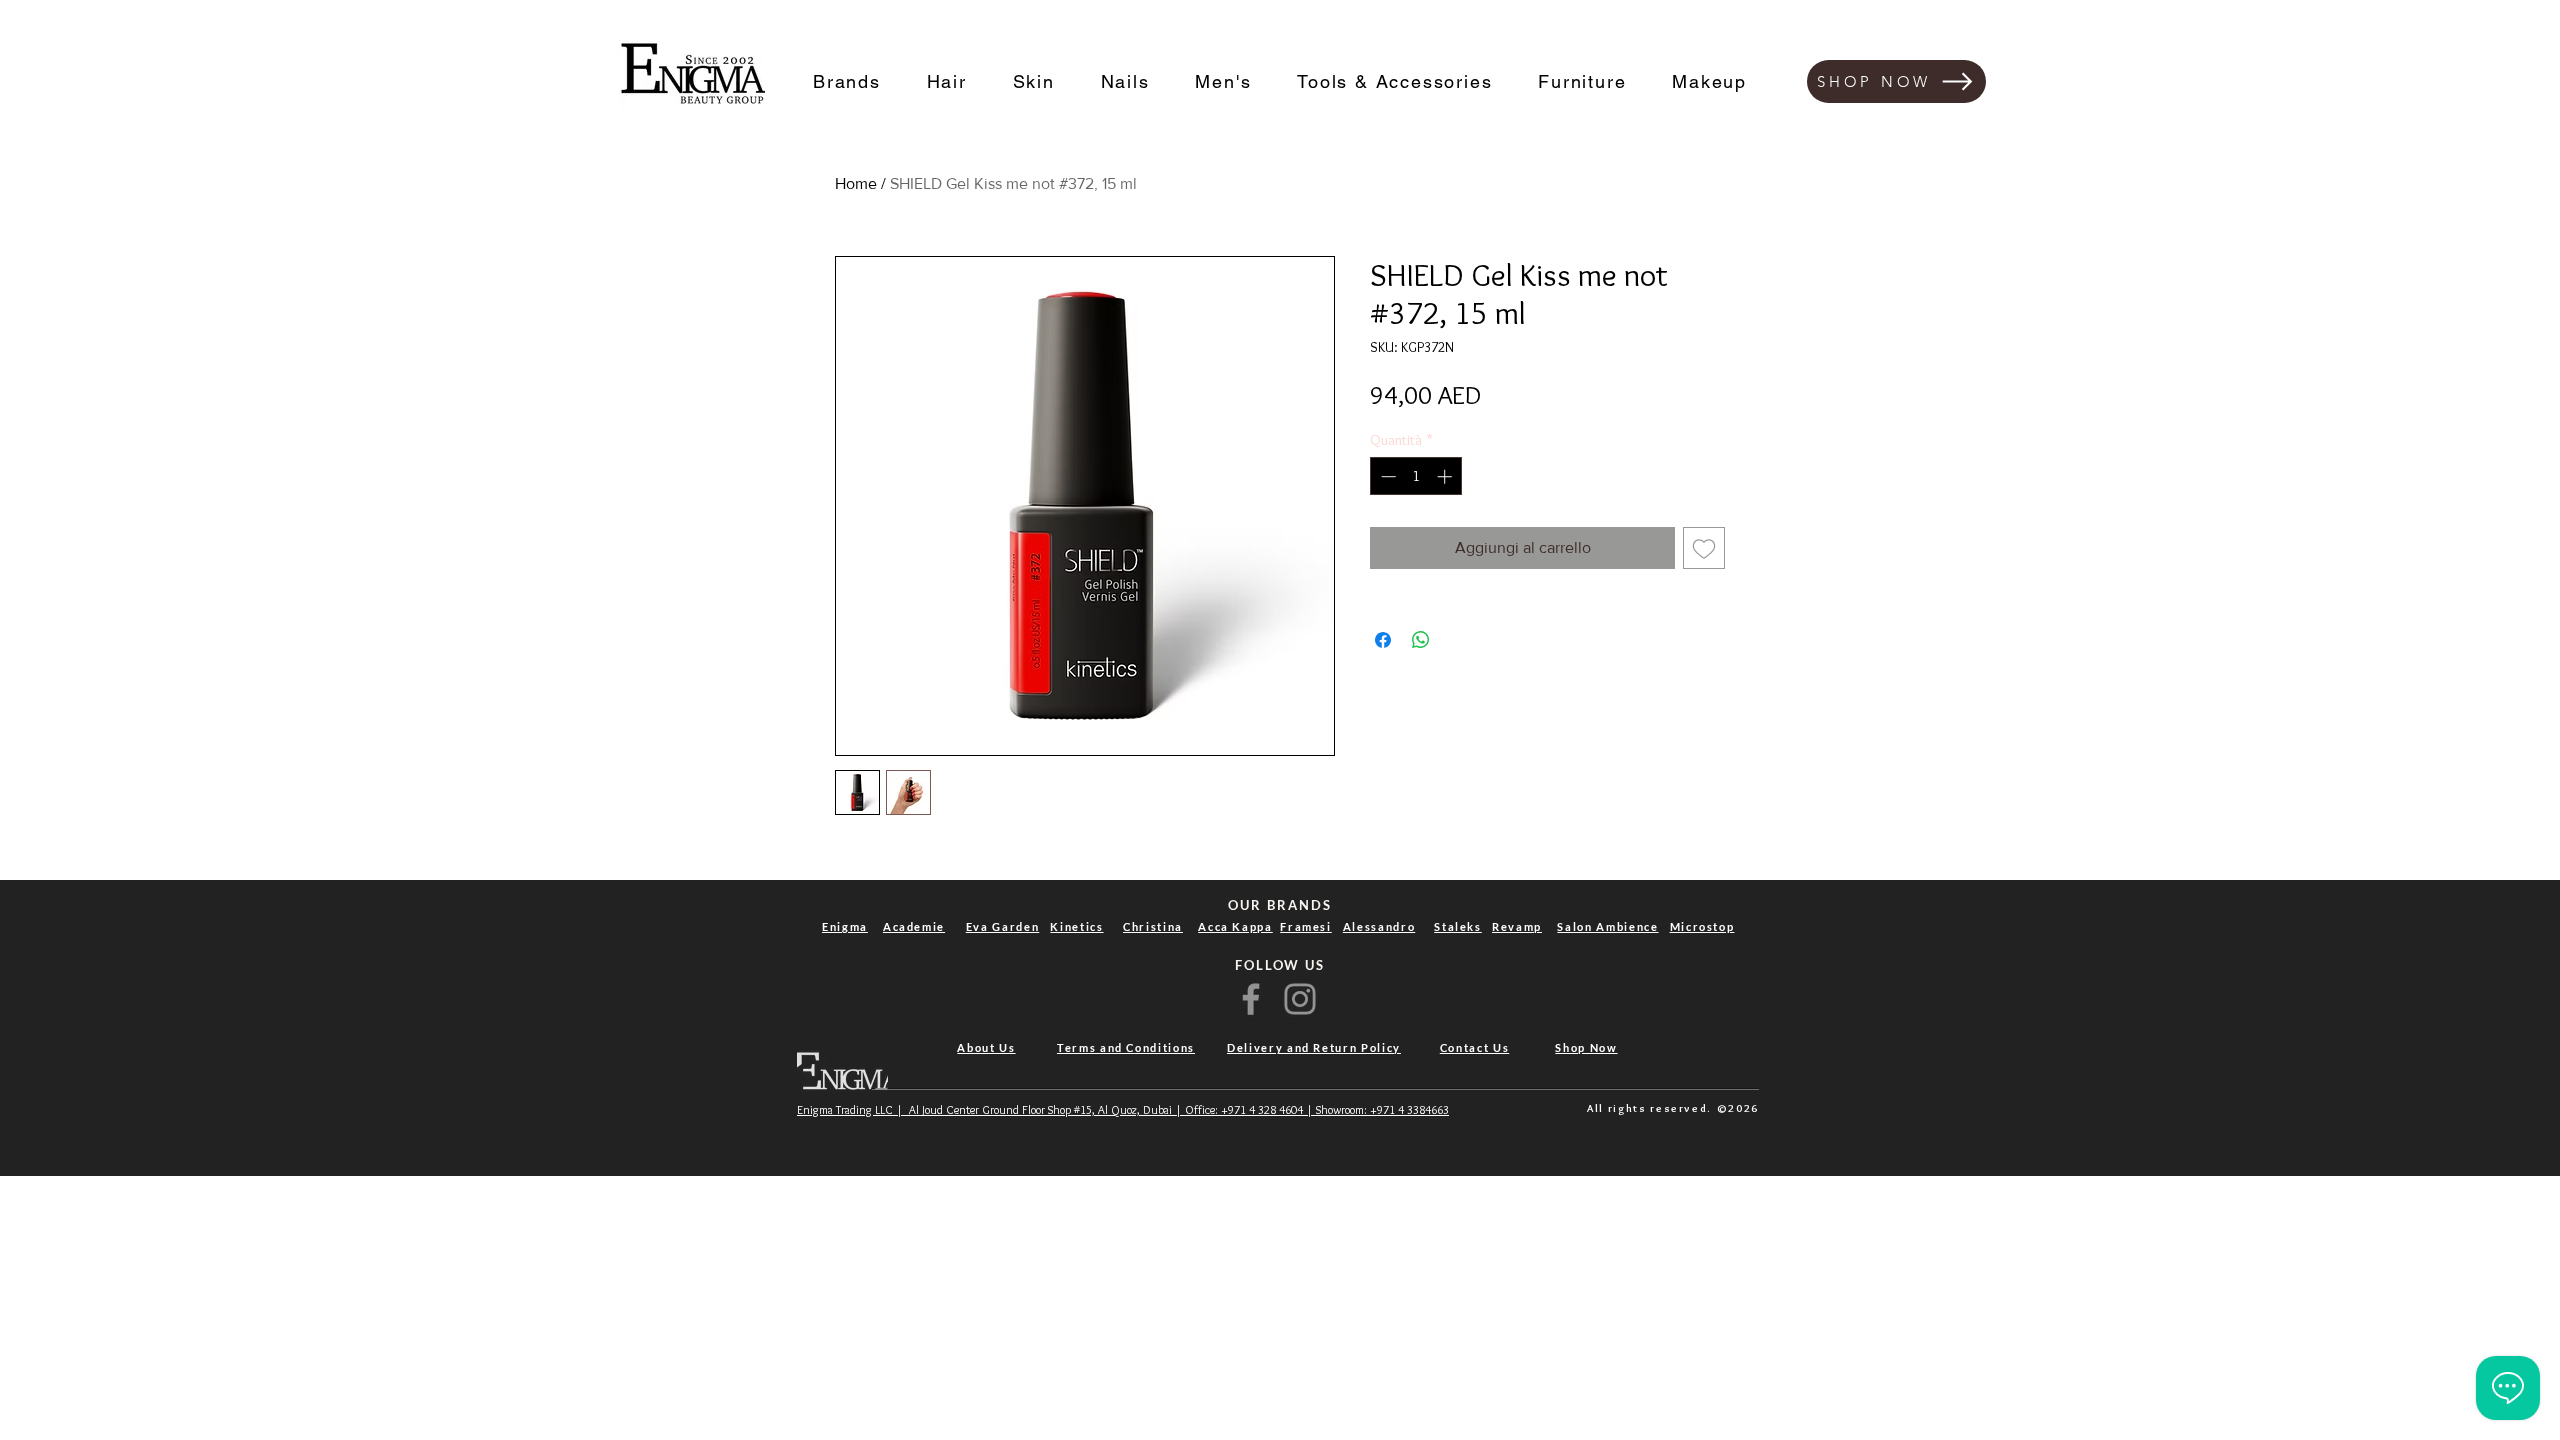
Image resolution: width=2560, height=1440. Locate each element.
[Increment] (1446, 476)
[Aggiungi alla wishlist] (1704, 548)
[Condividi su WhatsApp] (1421, 640)
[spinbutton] (1416, 476)
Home (856, 183)
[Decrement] (1386, 476)
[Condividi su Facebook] (1383, 640)
